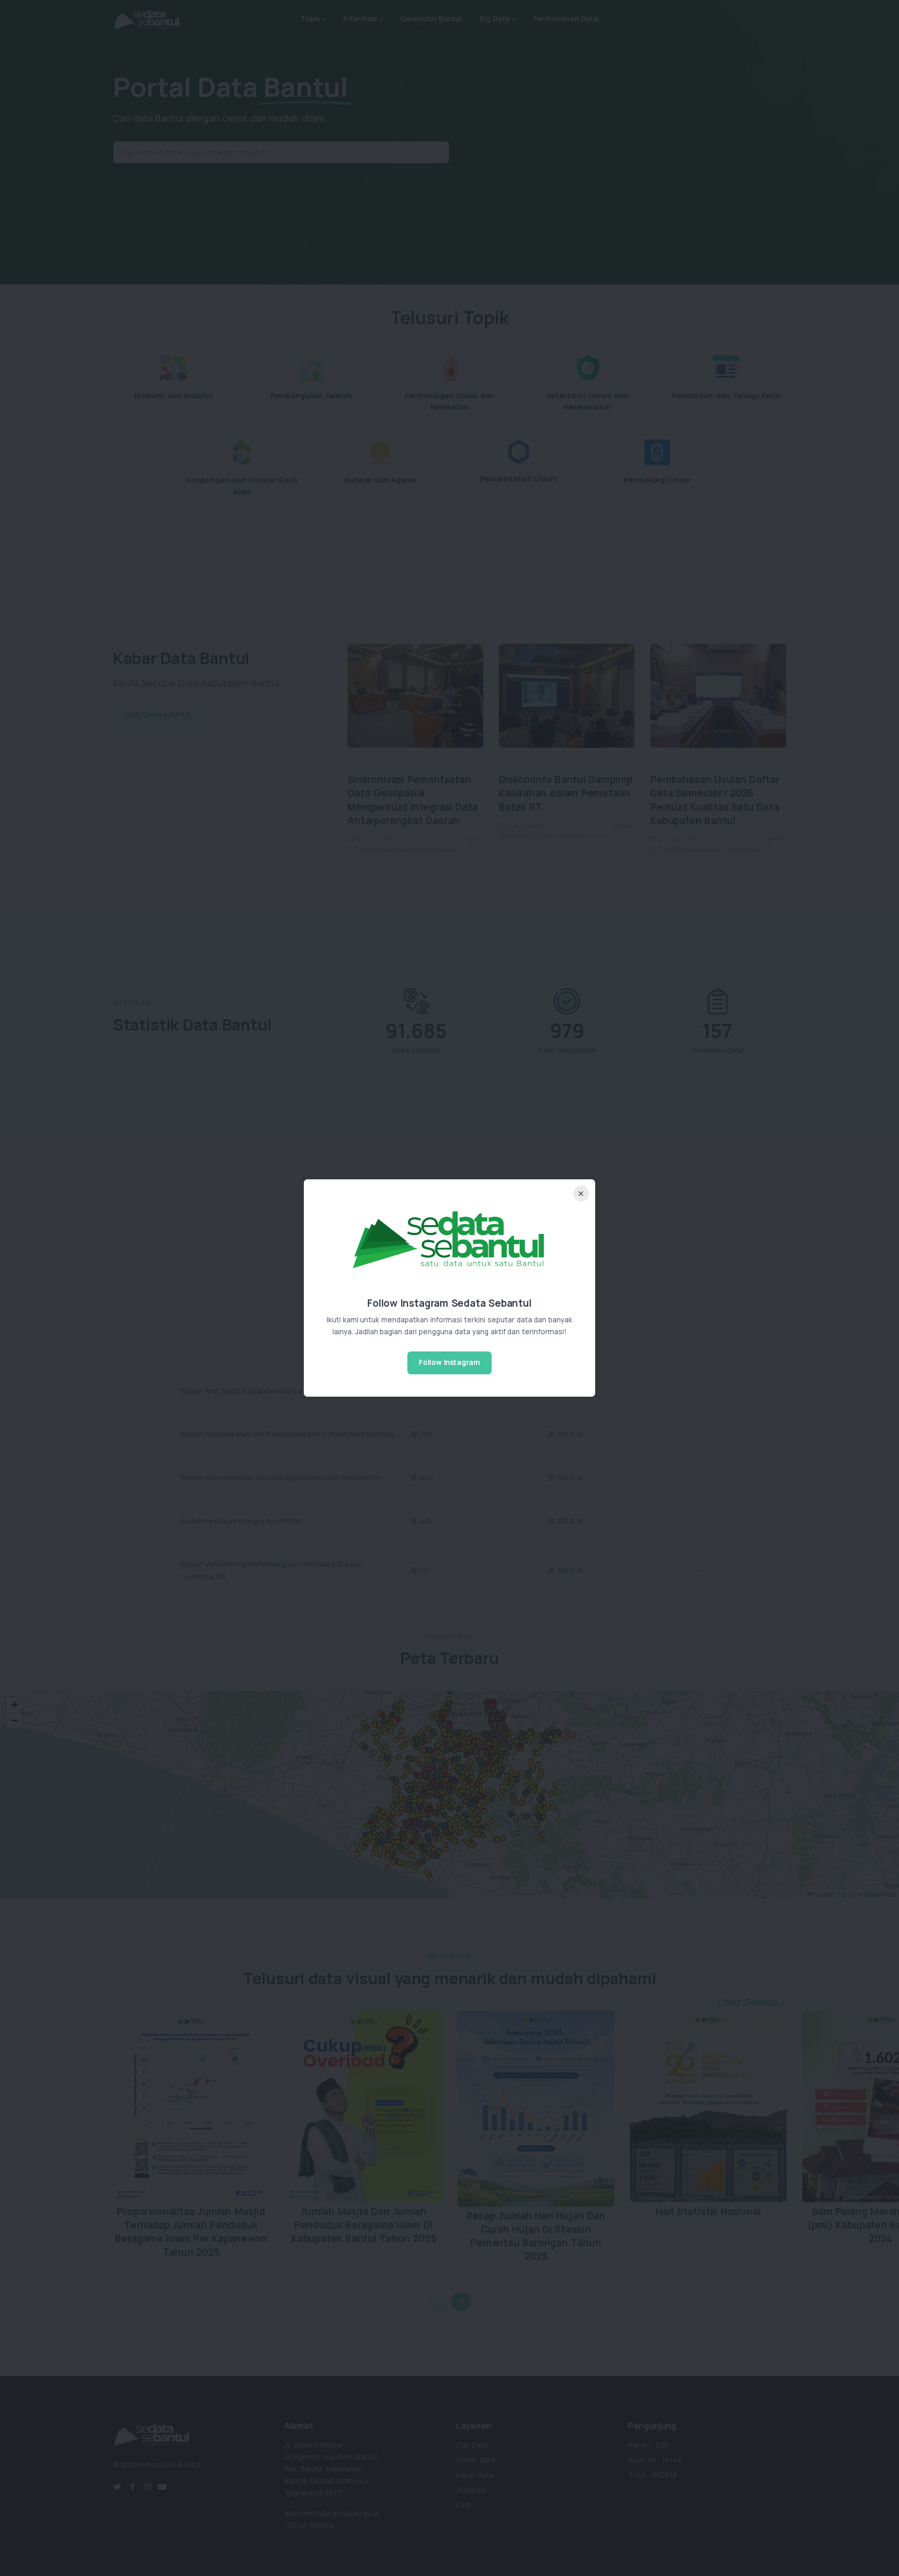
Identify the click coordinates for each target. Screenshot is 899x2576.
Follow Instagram (449, 1362)
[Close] (581, 1194)
